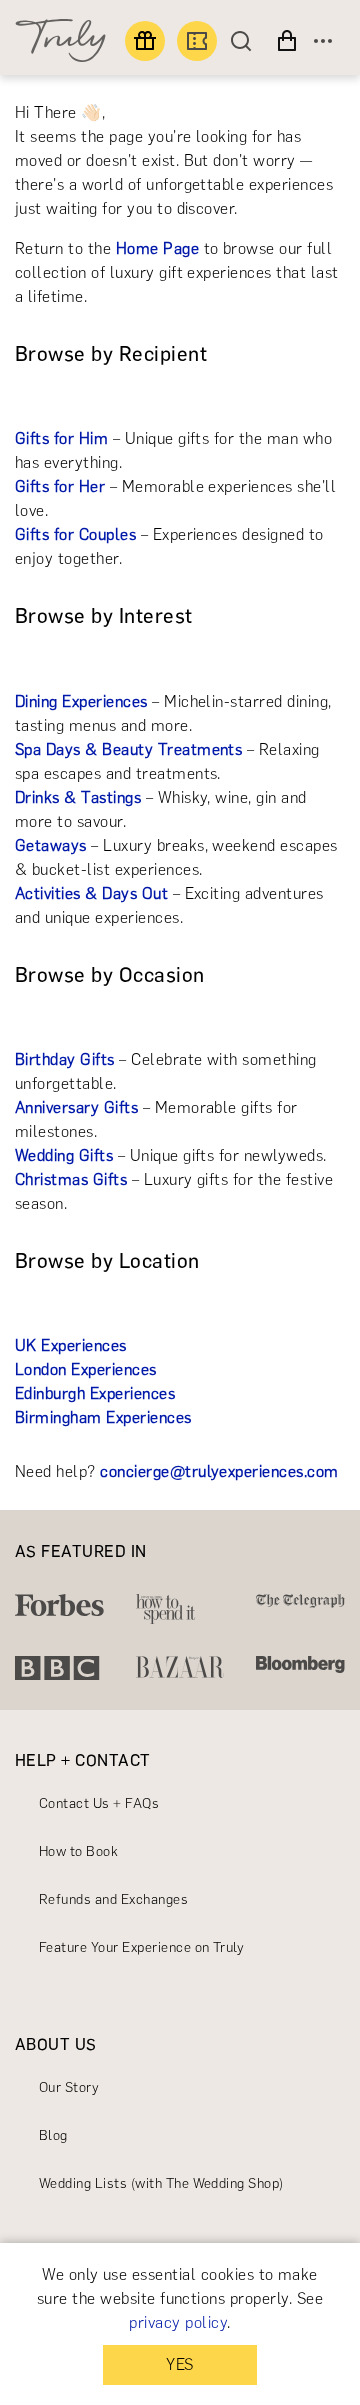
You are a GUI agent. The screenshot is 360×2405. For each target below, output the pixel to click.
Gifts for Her (60, 486)
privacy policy (178, 2322)
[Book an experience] (197, 41)
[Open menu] (323, 41)
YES (179, 2364)
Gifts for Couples (75, 534)
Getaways (51, 845)
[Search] (246, 41)
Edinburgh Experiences (95, 1393)
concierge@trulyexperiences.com (219, 1471)
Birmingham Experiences (103, 1417)
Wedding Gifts (64, 1155)
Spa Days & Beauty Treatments (128, 749)
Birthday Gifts (65, 1059)
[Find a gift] (145, 41)
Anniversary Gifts (76, 1107)
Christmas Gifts (71, 1179)
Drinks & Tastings (78, 797)
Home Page (157, 248)
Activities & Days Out (91, 893)
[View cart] (287, 41)
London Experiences (86, 1369)
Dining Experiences (81, 701)
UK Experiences (71, 1345)
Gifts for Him (61, 438)
